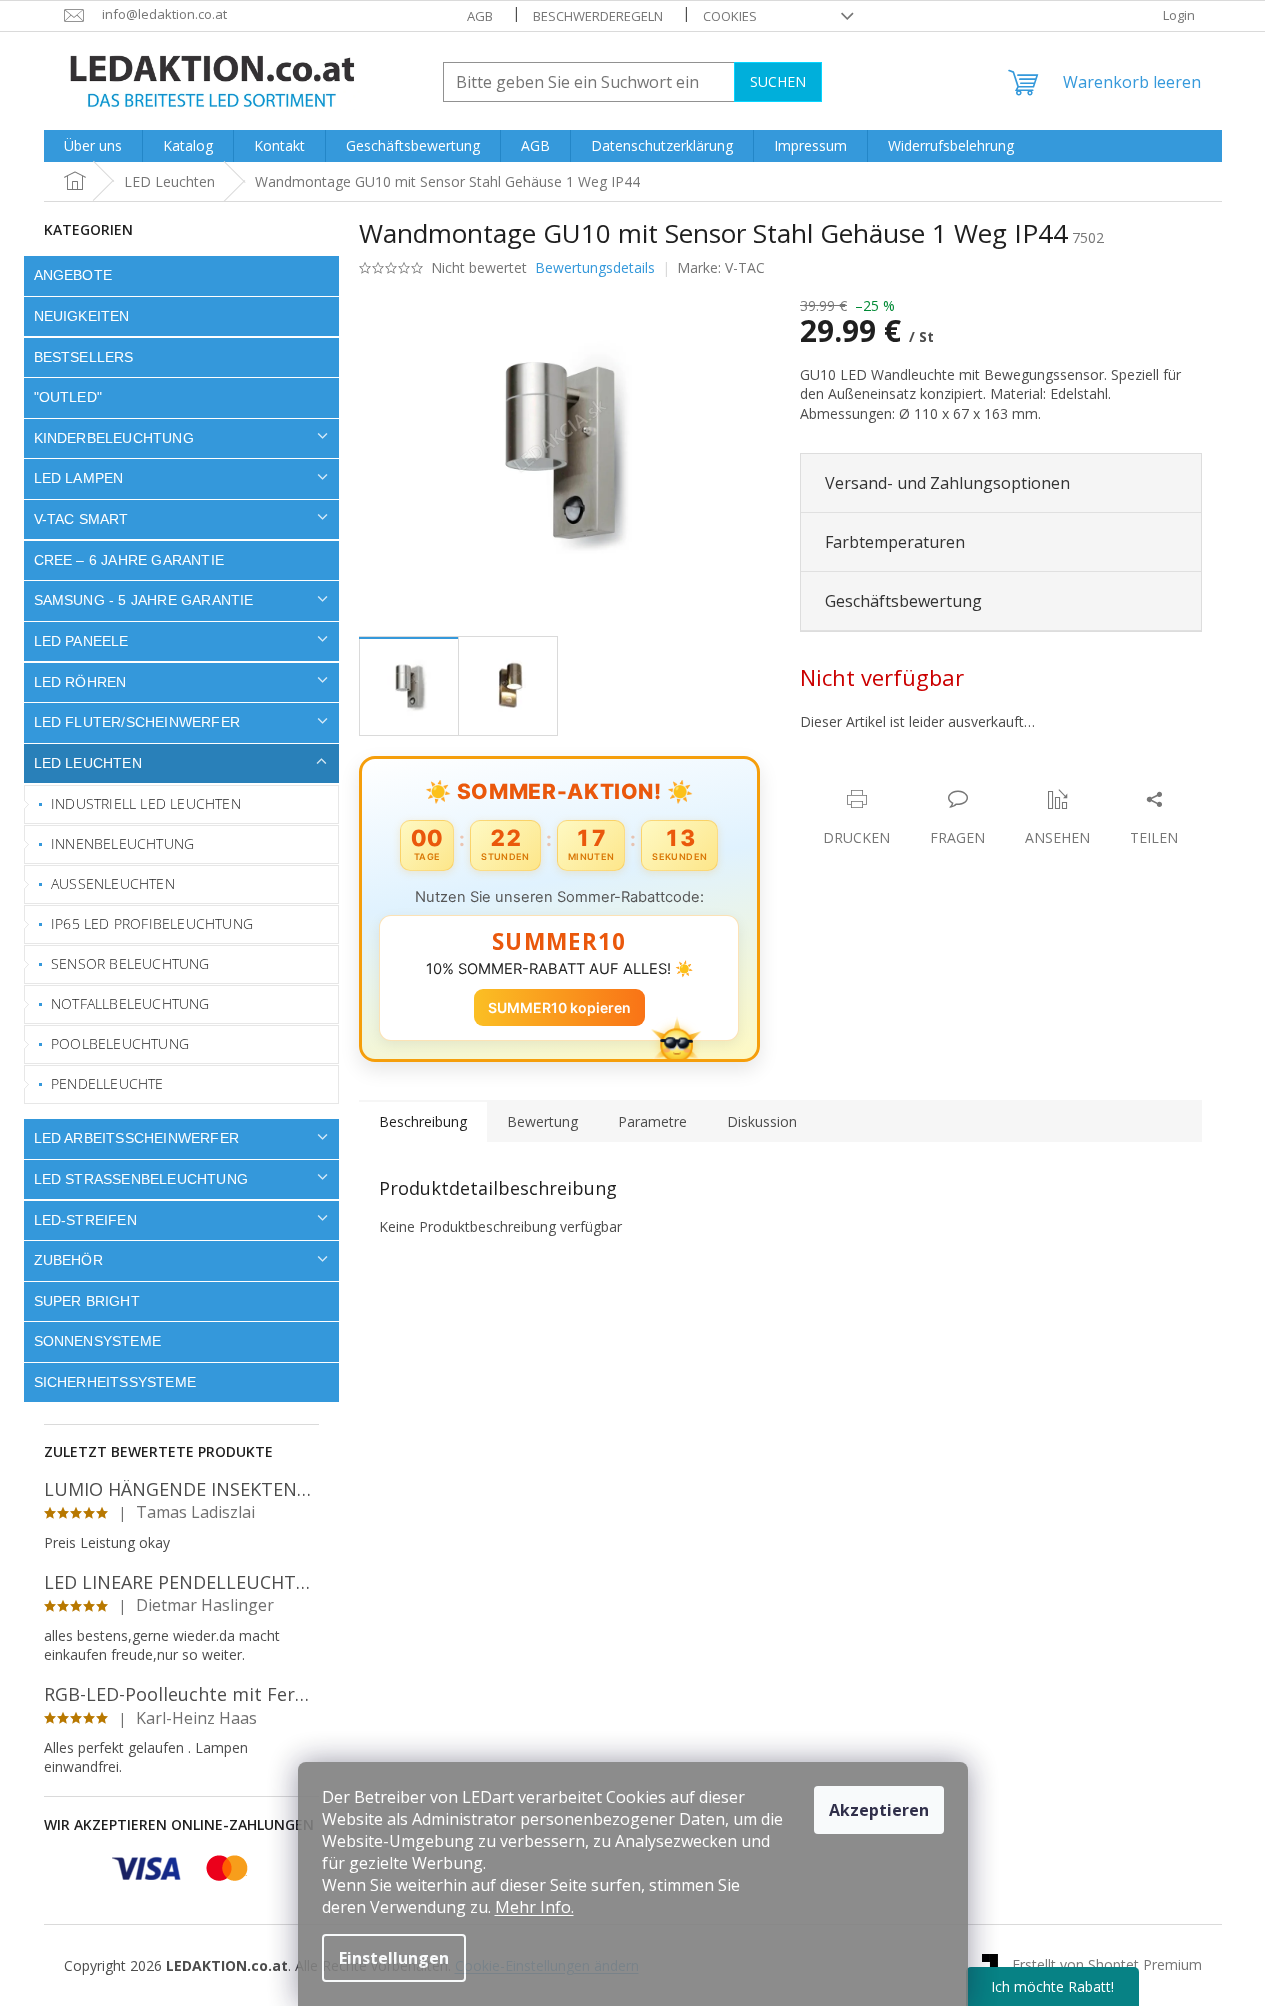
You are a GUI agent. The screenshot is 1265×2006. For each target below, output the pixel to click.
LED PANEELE (81, 641)
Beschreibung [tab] (423, 1121)
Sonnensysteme (98, 1341)
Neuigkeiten (82, 316)
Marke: (721, 267)
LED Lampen (79, 478)
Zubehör (68, 1260)
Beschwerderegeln (598, 16)
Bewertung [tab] (542, 1121)
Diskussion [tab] (762, 1121)
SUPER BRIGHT (87, 1301)
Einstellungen (394, 1958)
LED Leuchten (88, 763)
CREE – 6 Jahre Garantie (129, 560)
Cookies (730, 16)
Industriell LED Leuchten (146, 803)
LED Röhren (80, 682)
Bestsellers (84, 357)
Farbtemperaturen (895, 542)
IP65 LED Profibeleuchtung (152, 923)
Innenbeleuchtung (122, 843)
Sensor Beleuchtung (130, 963)
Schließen (939, 778)
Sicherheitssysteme (115, 1382)
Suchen (778, 81)
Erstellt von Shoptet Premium (1107, 1963)
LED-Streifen (85, 1220)
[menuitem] (93, 146)
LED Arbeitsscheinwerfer (137, 1138)
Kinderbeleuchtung (114, 438)
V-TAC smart (81, 519)
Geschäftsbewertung (903, 601)
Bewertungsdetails (595, 267)
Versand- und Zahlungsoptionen (947, 483)
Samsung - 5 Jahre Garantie (144, 600)
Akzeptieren (879, 1810)
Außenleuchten (113, 883)
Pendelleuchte (107, 1083)
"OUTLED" (68, 397)
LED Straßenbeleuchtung (141, 1179)
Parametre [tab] (652, 1121)
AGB (480, 16)
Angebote (73, 275)
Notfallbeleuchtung (130, 1003)
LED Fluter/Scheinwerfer (137, 722)
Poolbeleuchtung (120, 1043)
